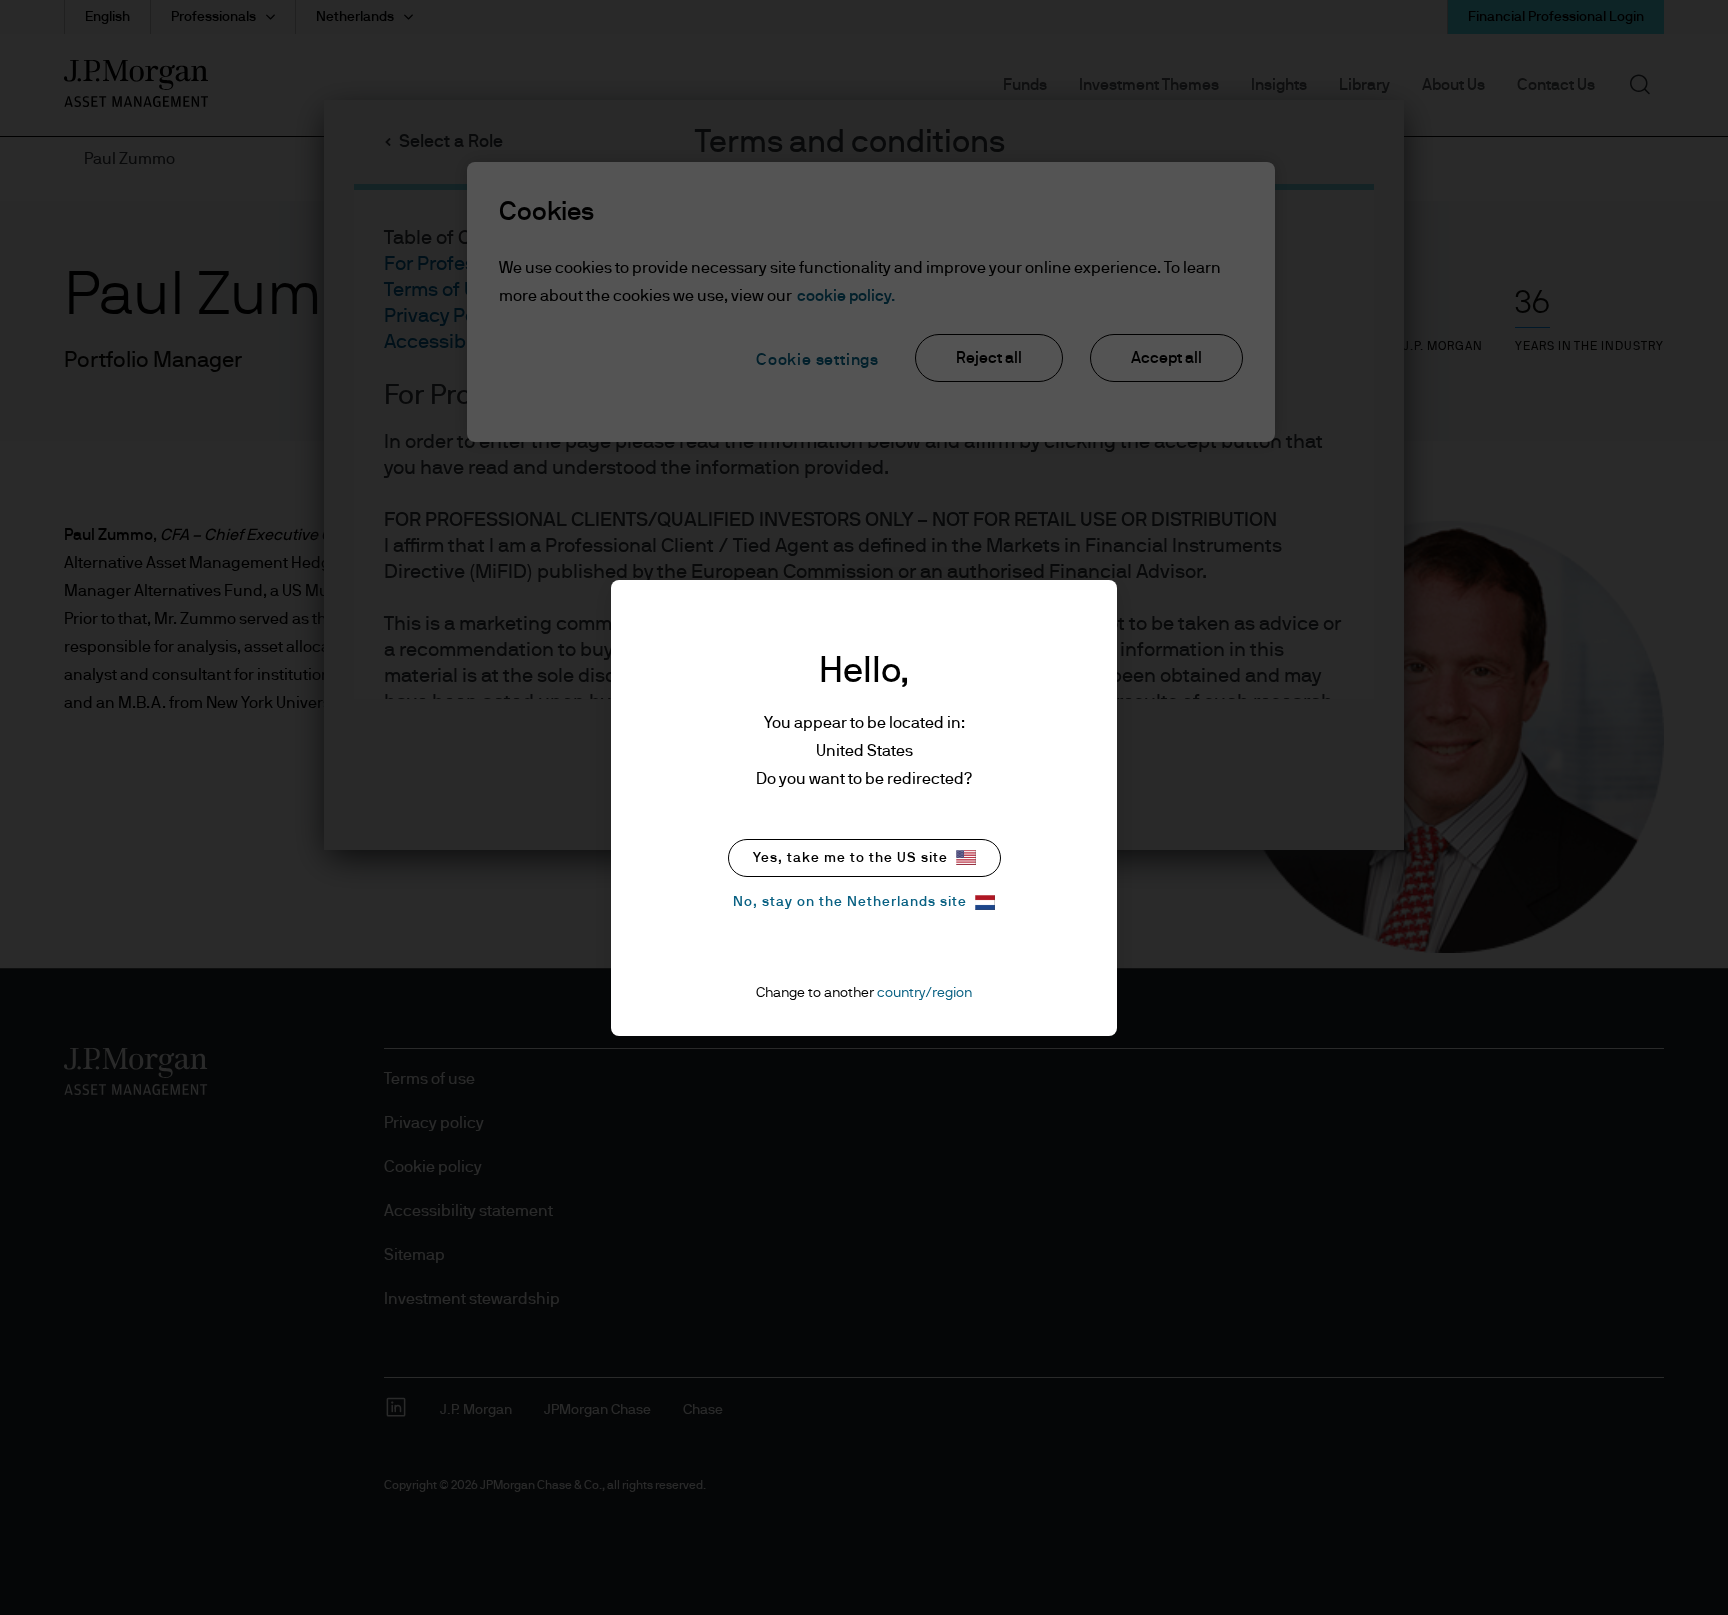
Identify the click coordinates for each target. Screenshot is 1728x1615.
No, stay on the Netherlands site (850, 902)
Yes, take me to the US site (850, 858)
